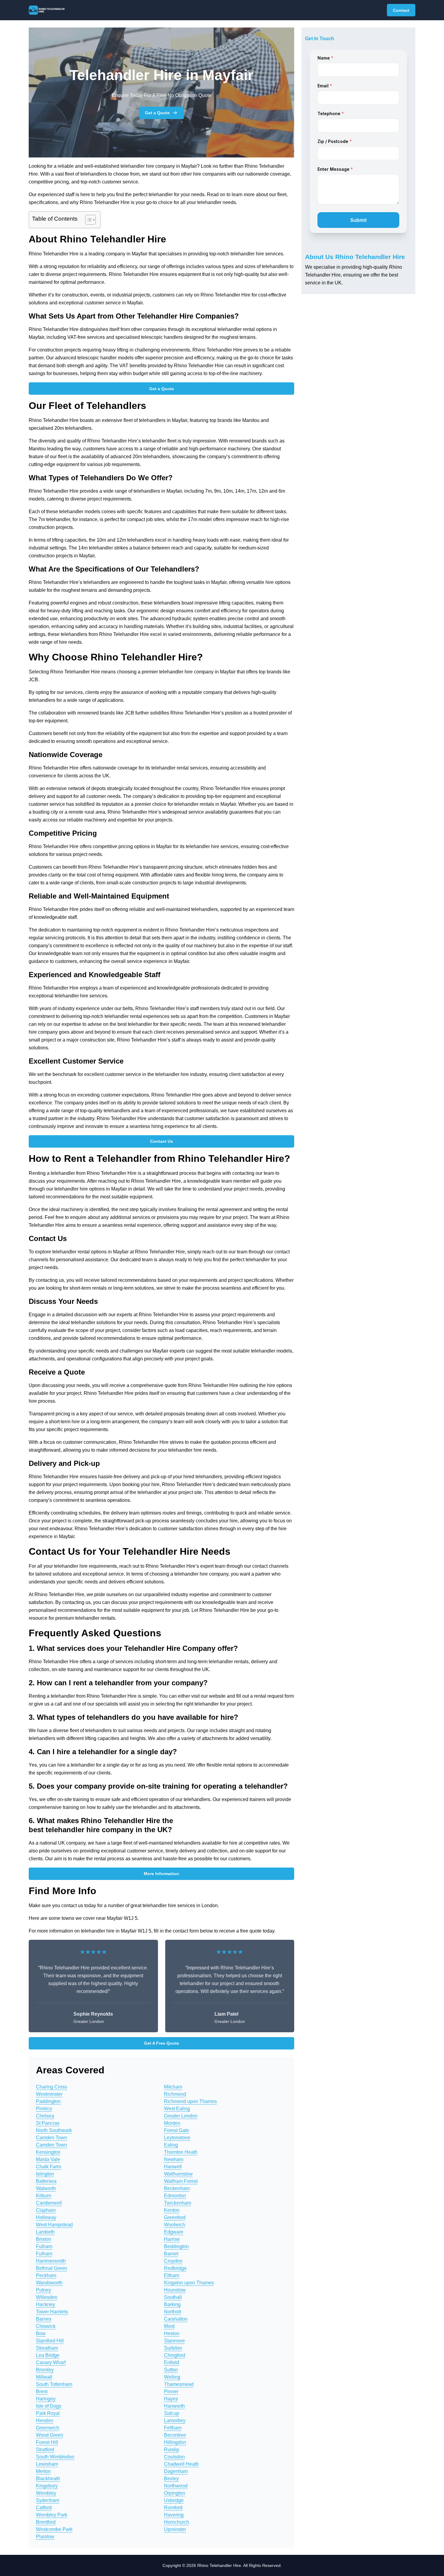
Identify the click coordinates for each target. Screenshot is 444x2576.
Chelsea (45, 2116)
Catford (44, 2508)
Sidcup (172, 2413)
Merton (43, 2471)
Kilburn (44, 2196)
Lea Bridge (48, 2355)
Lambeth (45, 2232)
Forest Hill (47, 2442)
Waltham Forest (181, 2181)
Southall (173, 2297)
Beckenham (177, 2188)
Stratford (45, 2450)
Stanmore (174, 2341)
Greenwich (48, 2428)
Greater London (181, 2116)
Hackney (45, 2304)
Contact (401, 10)
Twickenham (178, 2203)
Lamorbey (175, 2420)
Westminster (49, 2094)
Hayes (171, 2399)
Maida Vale (48, 2159)
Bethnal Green (51, 2268)
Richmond (175, 2094)
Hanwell (173, 2167)
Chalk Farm (48, 2167)
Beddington (176, 2246)
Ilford (169, 2326)
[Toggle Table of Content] (87, 220)
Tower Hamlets (52, 2312)
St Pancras (48, 2123)
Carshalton (176, 2319)
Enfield (172, 2362)
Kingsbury (47, 2486)
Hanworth (174, 2406)
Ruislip (172, 2450)
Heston (172, 2333)
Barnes (44, 2319)
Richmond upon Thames (190, 2101)
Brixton (43, 2239)
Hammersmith (51, 2261)
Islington (45, 2174)
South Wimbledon (55, 2457)
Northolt (172, 2312)
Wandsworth (49, 2283)
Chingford (175, 2355)
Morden (172, 2123)
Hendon (45, 2420)
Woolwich (175, 2225)
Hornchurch (177, 2522)
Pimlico (44, 2109)
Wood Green (50, 2435)
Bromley (45, 2370)
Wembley (46, 2493)
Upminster (175, 2529)
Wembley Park (52, 2515)
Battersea (46, 2181)
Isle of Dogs (49, 2406)
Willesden (47, 2297)
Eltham (172, 2275)
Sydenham (48, 2500)
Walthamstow (178, 2174)
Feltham (173, 2428)
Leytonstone (177, 2138)
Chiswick (46, 2326)
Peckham (46, 2275)
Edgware (174, 2232)
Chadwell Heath (181, 2464)
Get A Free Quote (162, 2043)
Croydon (173, 2261)
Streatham (47, 2348)
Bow (41, 2333)
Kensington (48, 2152)
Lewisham (47, 2464)
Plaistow (45, 2537)
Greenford (175, 2217)
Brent (42, 2391)
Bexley (171, 2479)
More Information (161, 1874)
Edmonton (175, 2196)
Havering (174, 2515)
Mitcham (173, 2087)
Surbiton (173, 2348)
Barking (172, 2304)
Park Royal (48, 2413)
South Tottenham (54, 2384)
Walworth (46, 2188)
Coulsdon (174, 2457)
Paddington (48, 2101)
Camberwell (49, 2203)
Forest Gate (177, 2130)
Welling (172, 2377)
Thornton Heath (181, 2152)
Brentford (46, 2522)
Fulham (44, 2246)
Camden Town (51, 2138)
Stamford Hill (50, 2341)
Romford (173, 2508)
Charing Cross (51, 2087)
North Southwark (54, 2130)
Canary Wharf (51, 2362)
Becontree (175, 2435)
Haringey (46, 2399)
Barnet (171, 2254)
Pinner (171, 2391)
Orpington (175, 2493)
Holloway (46, 2217)
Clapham (46, 2210)
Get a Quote (157, 113)
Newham (174, 2159)
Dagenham (176, 2471)
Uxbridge (174, 2500)
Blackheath (48, 2479)
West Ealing (177, 2109)
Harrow (172, 2239)
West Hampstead (54, 2225)
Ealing (171, 2145)
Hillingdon (175, 2442)
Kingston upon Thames (189, 2283)
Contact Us (162, 1141)
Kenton (172, 2210)
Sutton (171, 2370)
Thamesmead (179, 2384)
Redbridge (175, 2268)
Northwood (176, 2486)
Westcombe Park (54, 2529)
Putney (43, 2290)
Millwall (44, 2377)
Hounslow (175, 2290)
